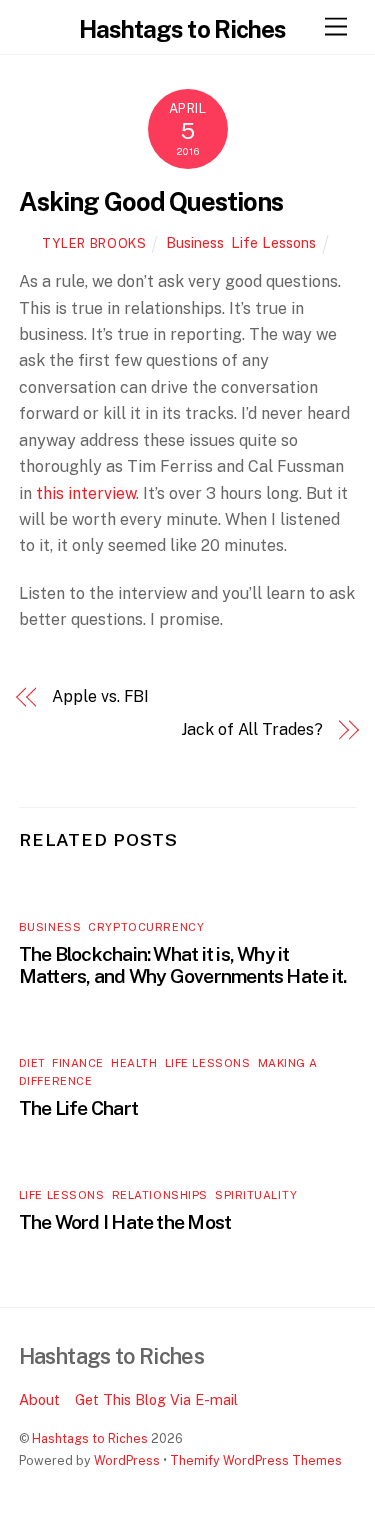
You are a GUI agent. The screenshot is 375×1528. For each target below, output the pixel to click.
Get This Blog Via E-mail (156, 1399)
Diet (32, 1063)
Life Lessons (273, 242)
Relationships (160, 1195)
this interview (86, 493)
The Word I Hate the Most (125, 1222)
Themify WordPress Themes (256, 1460)
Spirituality (256, 1195)
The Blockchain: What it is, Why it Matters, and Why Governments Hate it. (183, 965)
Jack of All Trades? (251, 729)
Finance (78, 1063)
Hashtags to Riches (90, 1438)
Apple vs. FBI (100, 696)
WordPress (127, 1460)
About (39, 1399)
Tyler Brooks (94, 243)
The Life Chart (78, 1108)
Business (195, 242)
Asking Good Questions (151, 202)
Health (134, 1063)
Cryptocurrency (146, 927)
